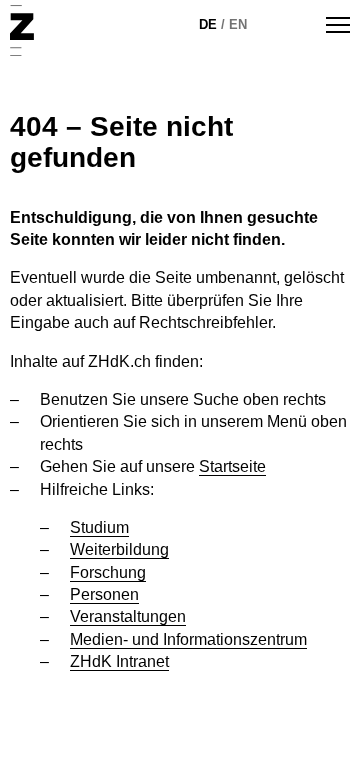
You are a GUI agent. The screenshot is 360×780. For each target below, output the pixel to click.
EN (238, 24)
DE (208, 24)
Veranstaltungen (128, 616)
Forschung (108, 572)
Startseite (232, 466)
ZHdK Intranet (119, 661)
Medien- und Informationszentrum (188, 639)
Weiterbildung (119, 549)
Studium (99, 527)
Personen (104, 594)
